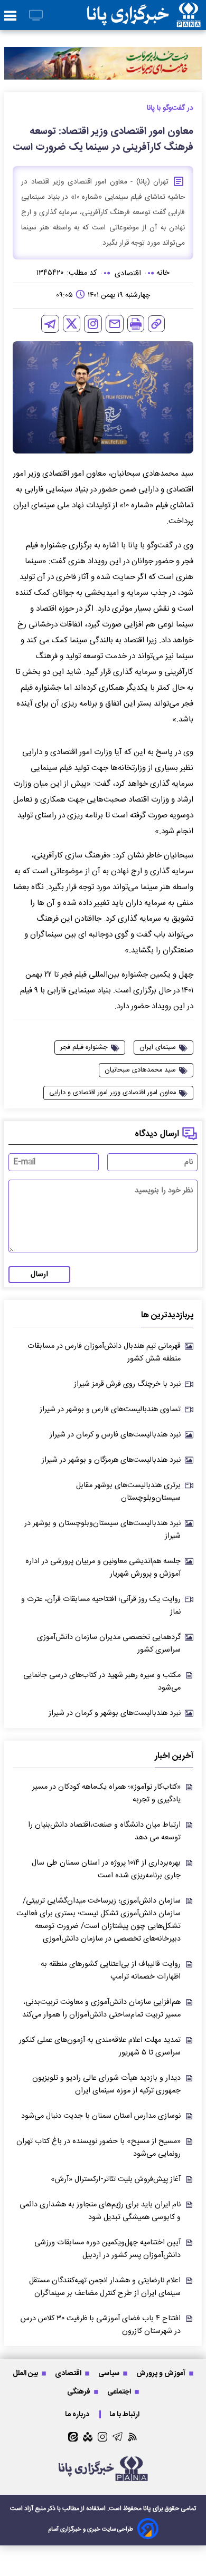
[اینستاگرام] (93, 324)
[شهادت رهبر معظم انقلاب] (103, 63)
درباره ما (78, 2414)
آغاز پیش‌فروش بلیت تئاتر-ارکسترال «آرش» (116, 2179)
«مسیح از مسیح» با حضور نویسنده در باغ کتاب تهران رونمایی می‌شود (99, 2148)
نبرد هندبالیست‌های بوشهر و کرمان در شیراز (115, 1713)
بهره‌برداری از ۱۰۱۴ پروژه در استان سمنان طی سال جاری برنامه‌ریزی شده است (106, 1869)
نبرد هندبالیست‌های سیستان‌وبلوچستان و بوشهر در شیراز (102, 1530)
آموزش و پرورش (162, 2373)
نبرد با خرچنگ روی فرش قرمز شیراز (127, 1384)
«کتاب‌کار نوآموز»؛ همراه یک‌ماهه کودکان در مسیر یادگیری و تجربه (106, 1793)
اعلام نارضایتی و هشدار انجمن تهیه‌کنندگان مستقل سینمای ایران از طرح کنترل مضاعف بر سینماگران (105, 2287)
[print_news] (136, 324)
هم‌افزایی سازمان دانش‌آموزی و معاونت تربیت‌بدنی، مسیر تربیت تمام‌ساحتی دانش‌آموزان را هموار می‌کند (101, 2009)
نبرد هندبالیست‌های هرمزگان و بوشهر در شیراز (111, 1460)
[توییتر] (72, 324)
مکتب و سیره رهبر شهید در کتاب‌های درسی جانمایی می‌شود (102, 1682)
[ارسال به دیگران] (115, 324)
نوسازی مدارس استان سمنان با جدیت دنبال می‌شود (101, 2116)
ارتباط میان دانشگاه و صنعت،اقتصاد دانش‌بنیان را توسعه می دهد (104, 1831)
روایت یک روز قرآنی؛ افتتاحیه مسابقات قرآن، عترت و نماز (101, 1606)
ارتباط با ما (125, 2414)
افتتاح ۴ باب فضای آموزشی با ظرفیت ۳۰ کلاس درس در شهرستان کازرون (101, 2325)
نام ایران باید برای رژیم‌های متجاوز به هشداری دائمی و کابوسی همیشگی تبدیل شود (100, 2211)
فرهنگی (79, 2392)
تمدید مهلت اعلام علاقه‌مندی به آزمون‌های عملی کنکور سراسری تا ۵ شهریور (100, 2047)
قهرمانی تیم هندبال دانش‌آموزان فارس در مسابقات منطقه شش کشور (104, 1353)
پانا (147, 2509)
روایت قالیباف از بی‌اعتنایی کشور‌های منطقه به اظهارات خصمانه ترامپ (111, 1971)
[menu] (10, 16)
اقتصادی (69, 2373)
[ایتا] (73, 2437)
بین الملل (26, 2373)
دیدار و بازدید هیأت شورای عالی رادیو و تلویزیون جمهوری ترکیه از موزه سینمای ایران (106, 2085)
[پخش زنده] (36, 16)
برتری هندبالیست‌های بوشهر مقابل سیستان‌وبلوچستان (128, 1492)
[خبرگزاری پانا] (144, 15)
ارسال (39, 1275)
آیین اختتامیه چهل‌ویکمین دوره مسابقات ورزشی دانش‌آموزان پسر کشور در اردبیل (107, 2249)
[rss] (133, 2437)
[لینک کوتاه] (156, 324)
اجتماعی (120, 2392)
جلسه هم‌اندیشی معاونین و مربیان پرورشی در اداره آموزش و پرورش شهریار (103, 1568)
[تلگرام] (50, 324)
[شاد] (88, 2437)
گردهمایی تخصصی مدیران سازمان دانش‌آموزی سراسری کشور (109, 1644)
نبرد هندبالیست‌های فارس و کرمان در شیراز (115, 1435)
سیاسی (110, 2373)
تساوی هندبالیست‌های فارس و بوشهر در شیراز (110, 1410)
